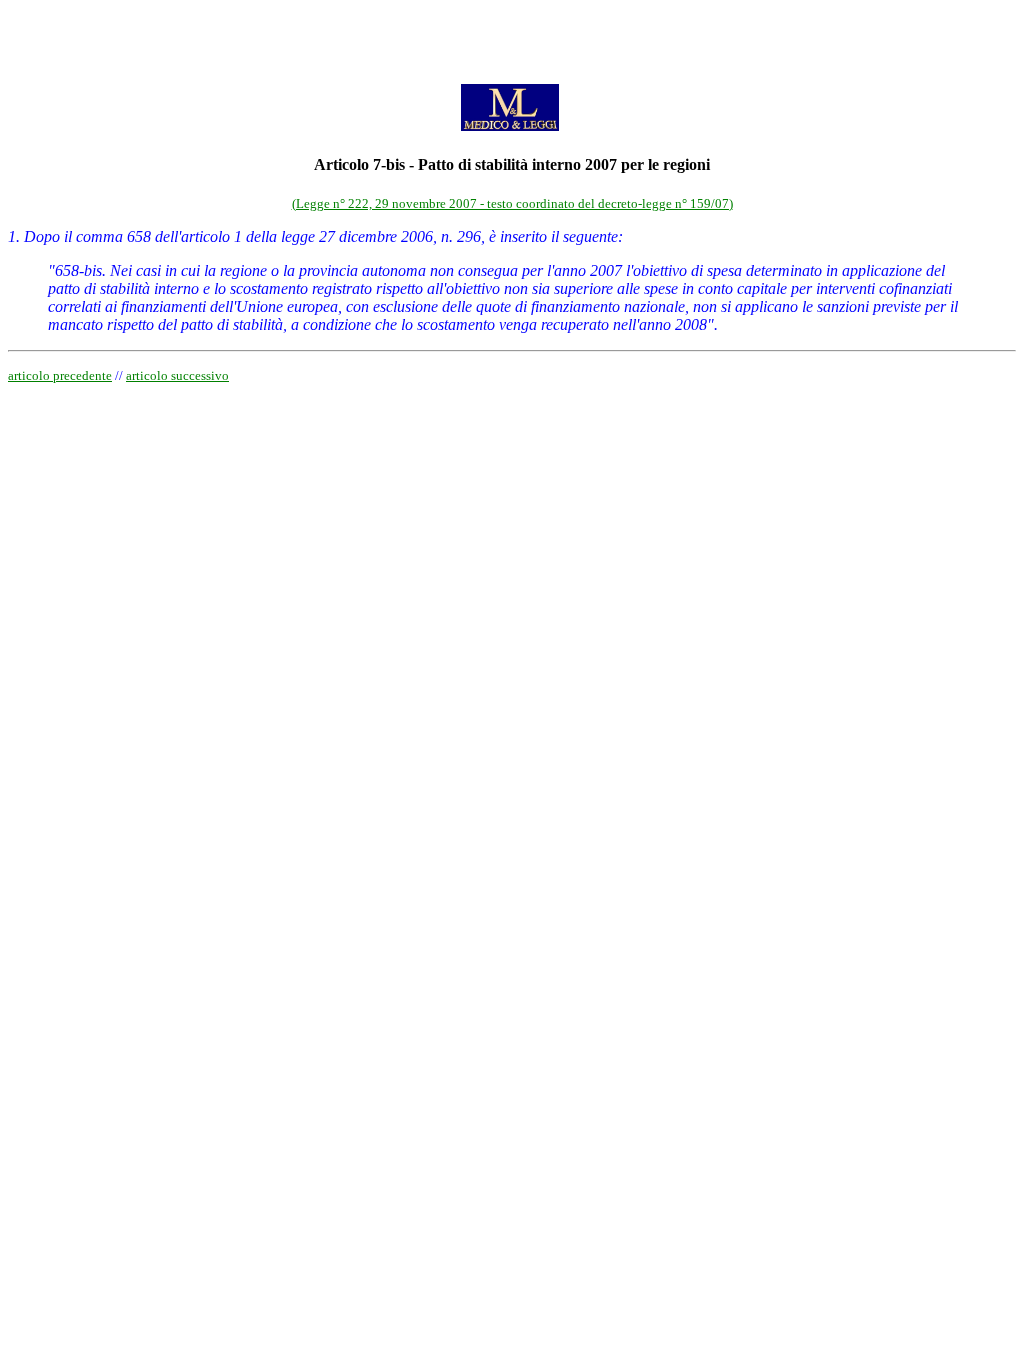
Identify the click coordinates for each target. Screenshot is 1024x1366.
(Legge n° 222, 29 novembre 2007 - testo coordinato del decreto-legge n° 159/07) (512, 203)
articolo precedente (60, 375)
